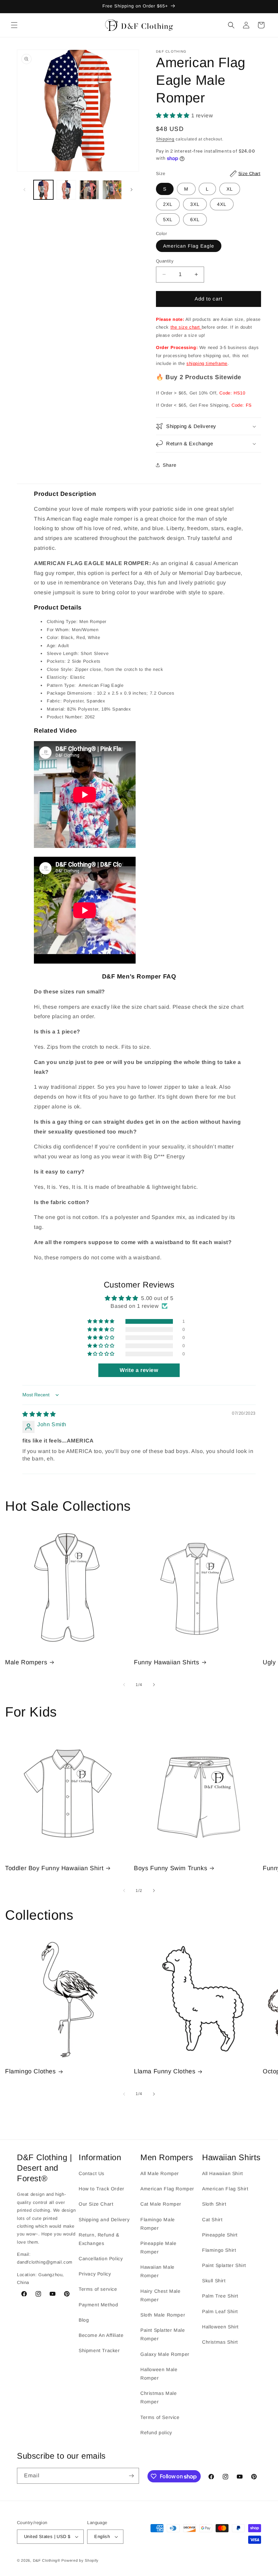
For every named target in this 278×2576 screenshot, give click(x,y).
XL (230, 189)
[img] (39, 1414)
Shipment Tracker (99, 2350)
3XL (195, 204)
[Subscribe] (131, 2476)
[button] (14, 25)
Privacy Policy (95, 2274)
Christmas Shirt (220, 2342)
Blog (84, 2320)
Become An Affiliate (101, 2335)
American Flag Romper (167, 2189)
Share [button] (170, 465)
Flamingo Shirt (219, 2250)
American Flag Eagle (189, 246)
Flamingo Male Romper (158, 2224)
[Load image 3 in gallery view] (89, 190)
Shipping (165, 139)
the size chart (186, 327)
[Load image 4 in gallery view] (112, 190)
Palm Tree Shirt (220, 2296)
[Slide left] (24, 190)
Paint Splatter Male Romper (163, 2334)
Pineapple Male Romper (158, 2248)
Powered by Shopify (80, 2560)
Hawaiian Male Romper (157, 2271)
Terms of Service (160, 2417)
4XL (222, 204)
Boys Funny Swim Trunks (171, 1868)
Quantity (165, 261)
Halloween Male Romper (159, 2374)
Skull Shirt (214, 2281)
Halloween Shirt (220, 2327)
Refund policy (156, 2433)
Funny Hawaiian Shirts (167, 1662)
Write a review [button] (139, 1370)
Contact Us (92, 2173)
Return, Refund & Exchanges (99, 2239)
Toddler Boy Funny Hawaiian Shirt (54, 1868)
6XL (195, 219)
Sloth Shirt (214, 2204)
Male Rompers (26, 1662)
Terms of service (98, 2289)
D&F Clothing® (47, 2560)
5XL (168, 219)
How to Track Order (102, 2189)
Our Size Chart (96, 2204)
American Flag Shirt (225, 2189)
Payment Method (98, 2305)
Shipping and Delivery (104, 2220)
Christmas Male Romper (158, 2397)
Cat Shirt (212, 2220)
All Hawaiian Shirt (223, 2173)
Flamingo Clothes (31, 2071)
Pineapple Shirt (220, 2235)
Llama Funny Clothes (165, 2071)
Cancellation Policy (101, 2259)
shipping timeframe (207, 363)
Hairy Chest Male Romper (161, 2295)
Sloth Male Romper (163, 2315)
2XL (168, 204)
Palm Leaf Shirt (220, 2311)
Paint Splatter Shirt (224, 2265)
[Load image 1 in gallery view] (43, 190)
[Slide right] (132, 190)
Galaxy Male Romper (165, 2354)
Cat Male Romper (161, 2204)
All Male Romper (160, 2173)
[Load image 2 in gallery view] (66, 190)
